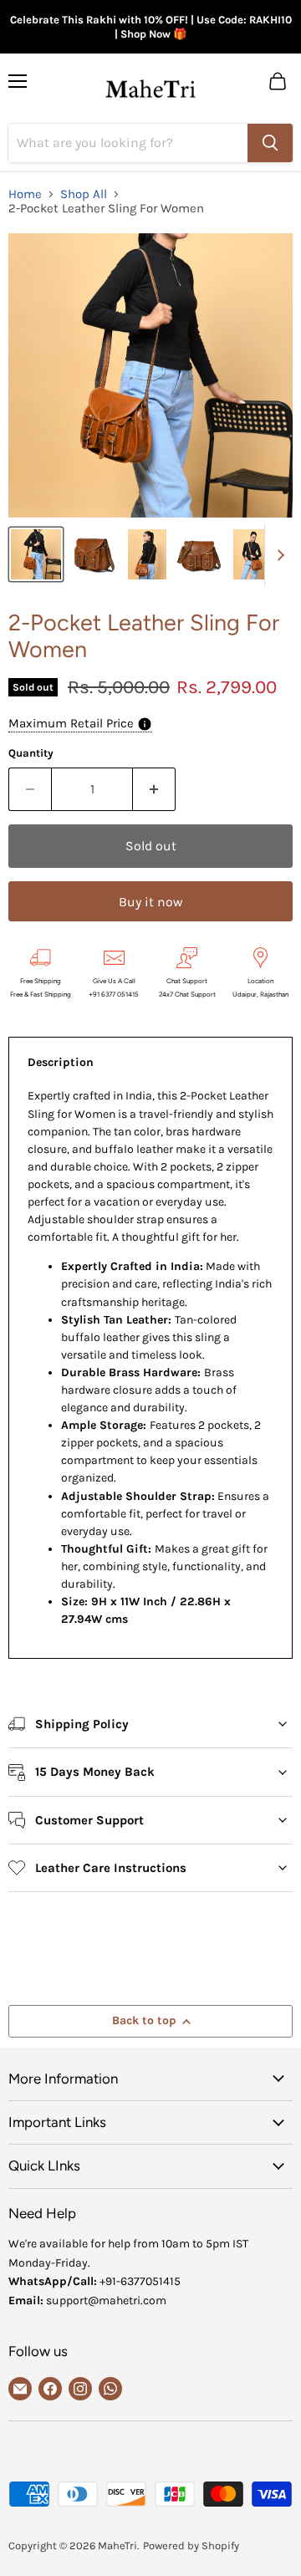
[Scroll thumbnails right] (278, 555)
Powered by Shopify (191, 2545)
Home (25, 194)
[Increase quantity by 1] (154, 789)
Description (61, 1062)
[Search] (270, 143)
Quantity (31, 753)
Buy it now (150, 902)
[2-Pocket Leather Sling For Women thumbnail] (36, 554)
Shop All (84, 194)
